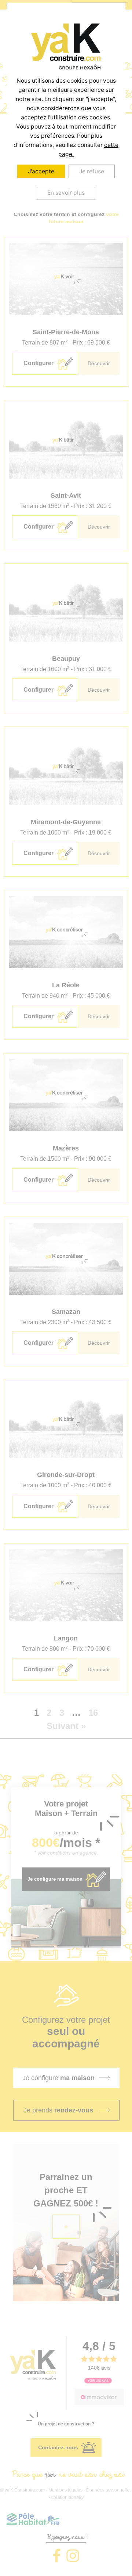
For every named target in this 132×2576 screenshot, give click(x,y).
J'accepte (41, 171)
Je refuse (92, 171)
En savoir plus (66, 193)
